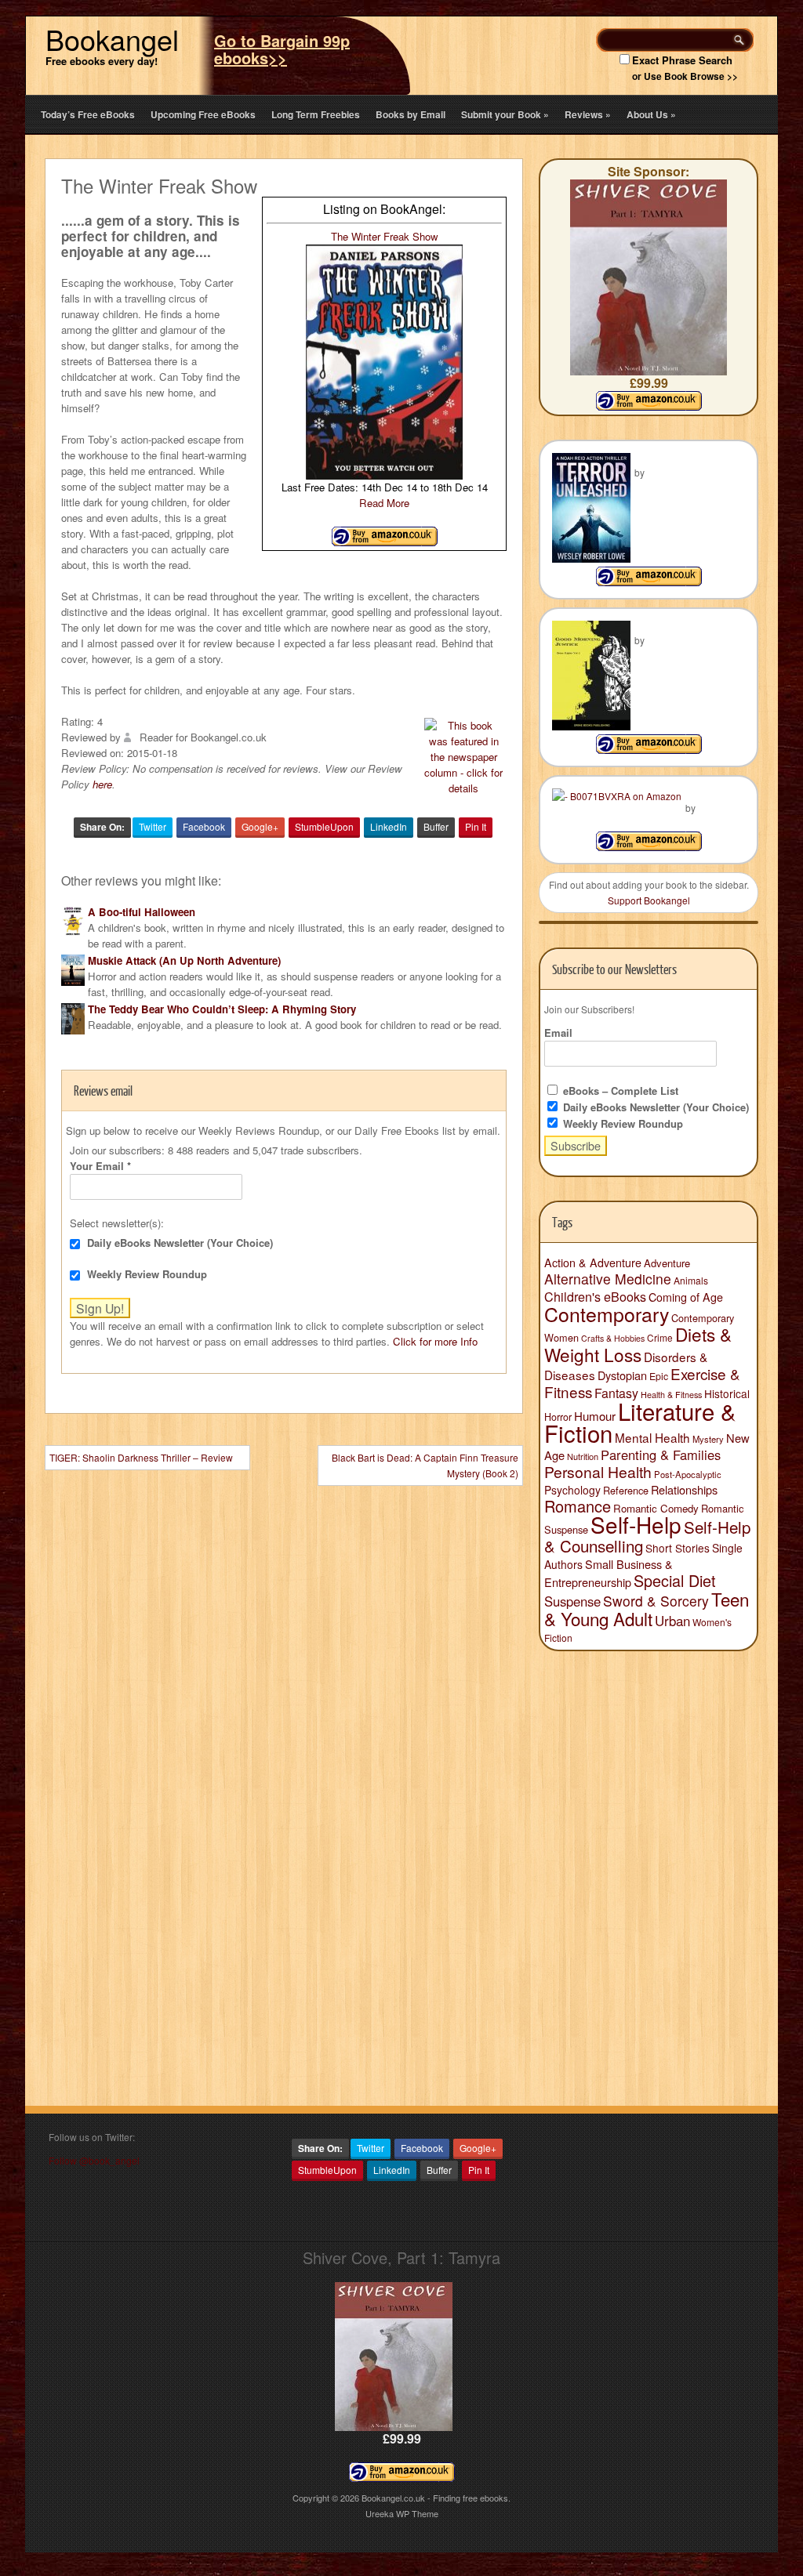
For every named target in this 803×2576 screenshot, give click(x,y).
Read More (384, 503)
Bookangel (112, 39)
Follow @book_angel (94, 2160)
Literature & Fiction (640, 1422)
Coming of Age (686, 1297)
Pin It (476, 826)
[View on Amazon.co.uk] (385, 542)
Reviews (588, 114)
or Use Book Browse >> (685, 76)
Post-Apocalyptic (688, 1474)
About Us (651, 114)
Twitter (153, 826)
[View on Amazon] (649, 582)
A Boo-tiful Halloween (142, 912)
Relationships (684, 1489)
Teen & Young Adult (647, 1609)
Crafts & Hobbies (613, 1338)
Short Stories (678, 1548)
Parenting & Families (661, 1455)
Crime (660, 1337)
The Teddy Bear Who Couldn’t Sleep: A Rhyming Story (222, 1009)
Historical (727, 1393)
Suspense (572, 1601)
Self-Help (636, 1524)
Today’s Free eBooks (88, 114)
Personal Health (598, 1472)
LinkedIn (389, 826)
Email (558, 1033)
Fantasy (616, 1393)
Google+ (260, 826)
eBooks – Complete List (619, 1091)
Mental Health (652, 1437)
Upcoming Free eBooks (203, 114)
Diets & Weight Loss (638, 1344)
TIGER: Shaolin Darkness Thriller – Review (141, 1457)
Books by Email (411, 114)
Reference (626, 1490)
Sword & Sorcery (656, 1601)
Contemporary (607, 1313)
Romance (578, 1506)
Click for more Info (435, 1341)
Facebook (204, 826)
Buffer (436, 826)
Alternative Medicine (608, 1279)
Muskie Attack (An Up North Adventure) (184, 960)
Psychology (572, 1490)
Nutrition (583, 1456)
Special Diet (675, 1580)
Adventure (667, 1263)
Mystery (708, 1439)
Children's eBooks (595, 1296)
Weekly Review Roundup (145, 1274)
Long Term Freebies (316, 114)
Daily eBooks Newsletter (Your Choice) (178, 1243)
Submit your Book (505, 114)
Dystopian (622, 1375)
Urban (672, 1621)
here (102, 784)
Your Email (100, 1166)
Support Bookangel (649, 900)
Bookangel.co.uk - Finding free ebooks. (436, 2498)
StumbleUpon (324, 826)
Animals (691, 1280)
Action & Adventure (593, 1263)
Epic (659, 1376)
